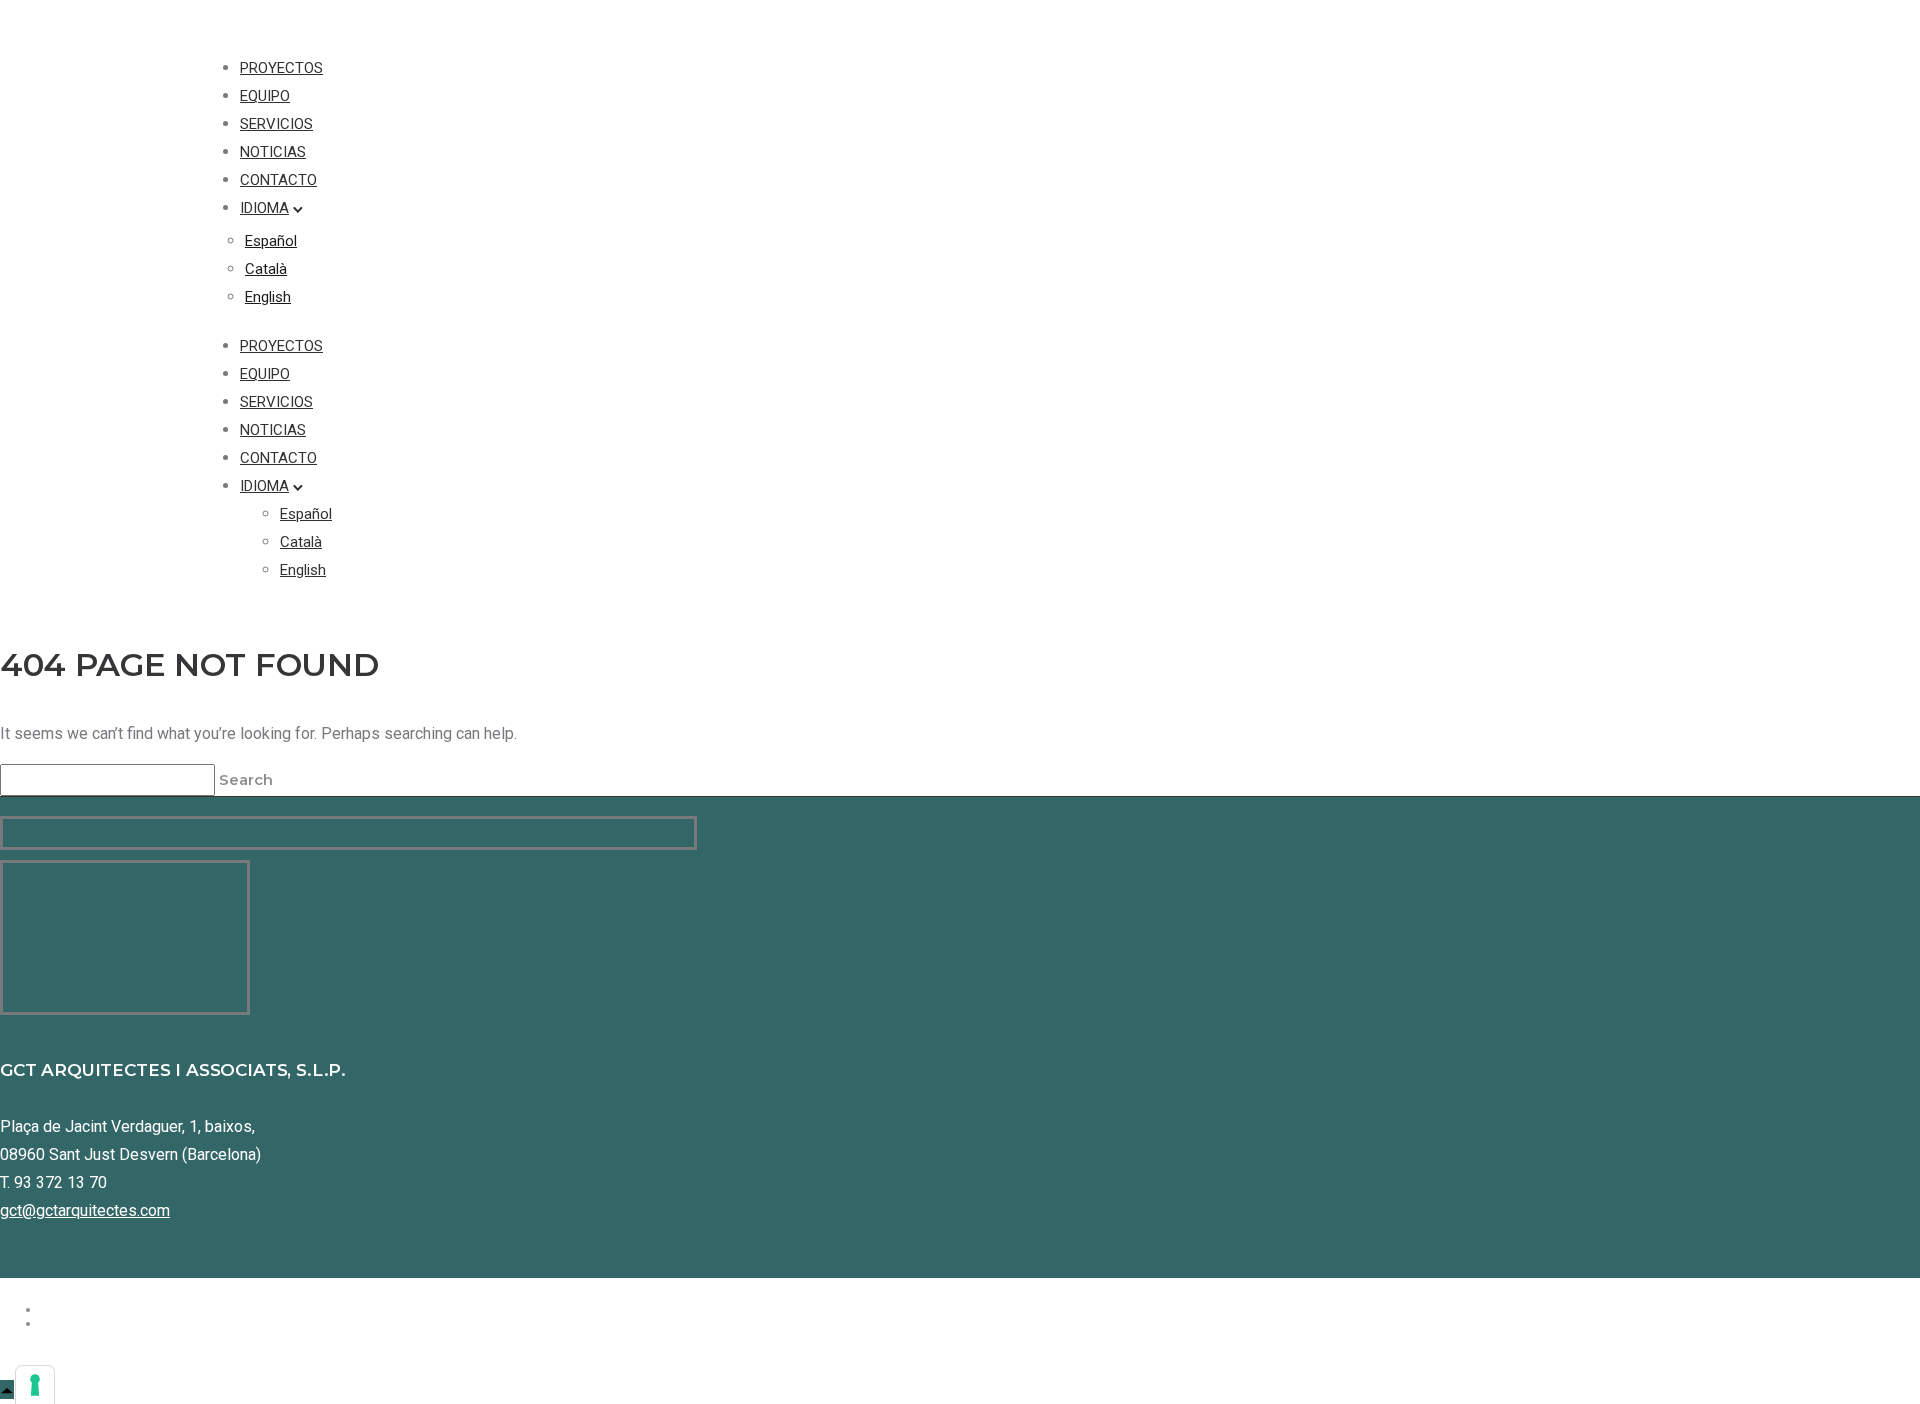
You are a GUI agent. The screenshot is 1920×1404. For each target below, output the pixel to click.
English (268, 297)
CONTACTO (278, 180)
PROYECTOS (281, 68)
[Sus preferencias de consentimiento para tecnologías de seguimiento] (35, 1385)
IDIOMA (264, 208)
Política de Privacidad (125, 1309)
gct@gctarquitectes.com (85, 1210)
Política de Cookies (115, 1323)
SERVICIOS (276, 124)
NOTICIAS (273, 152)
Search (248, 779)
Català (266, 269)
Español (271, 241)
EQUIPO (265, 96)
